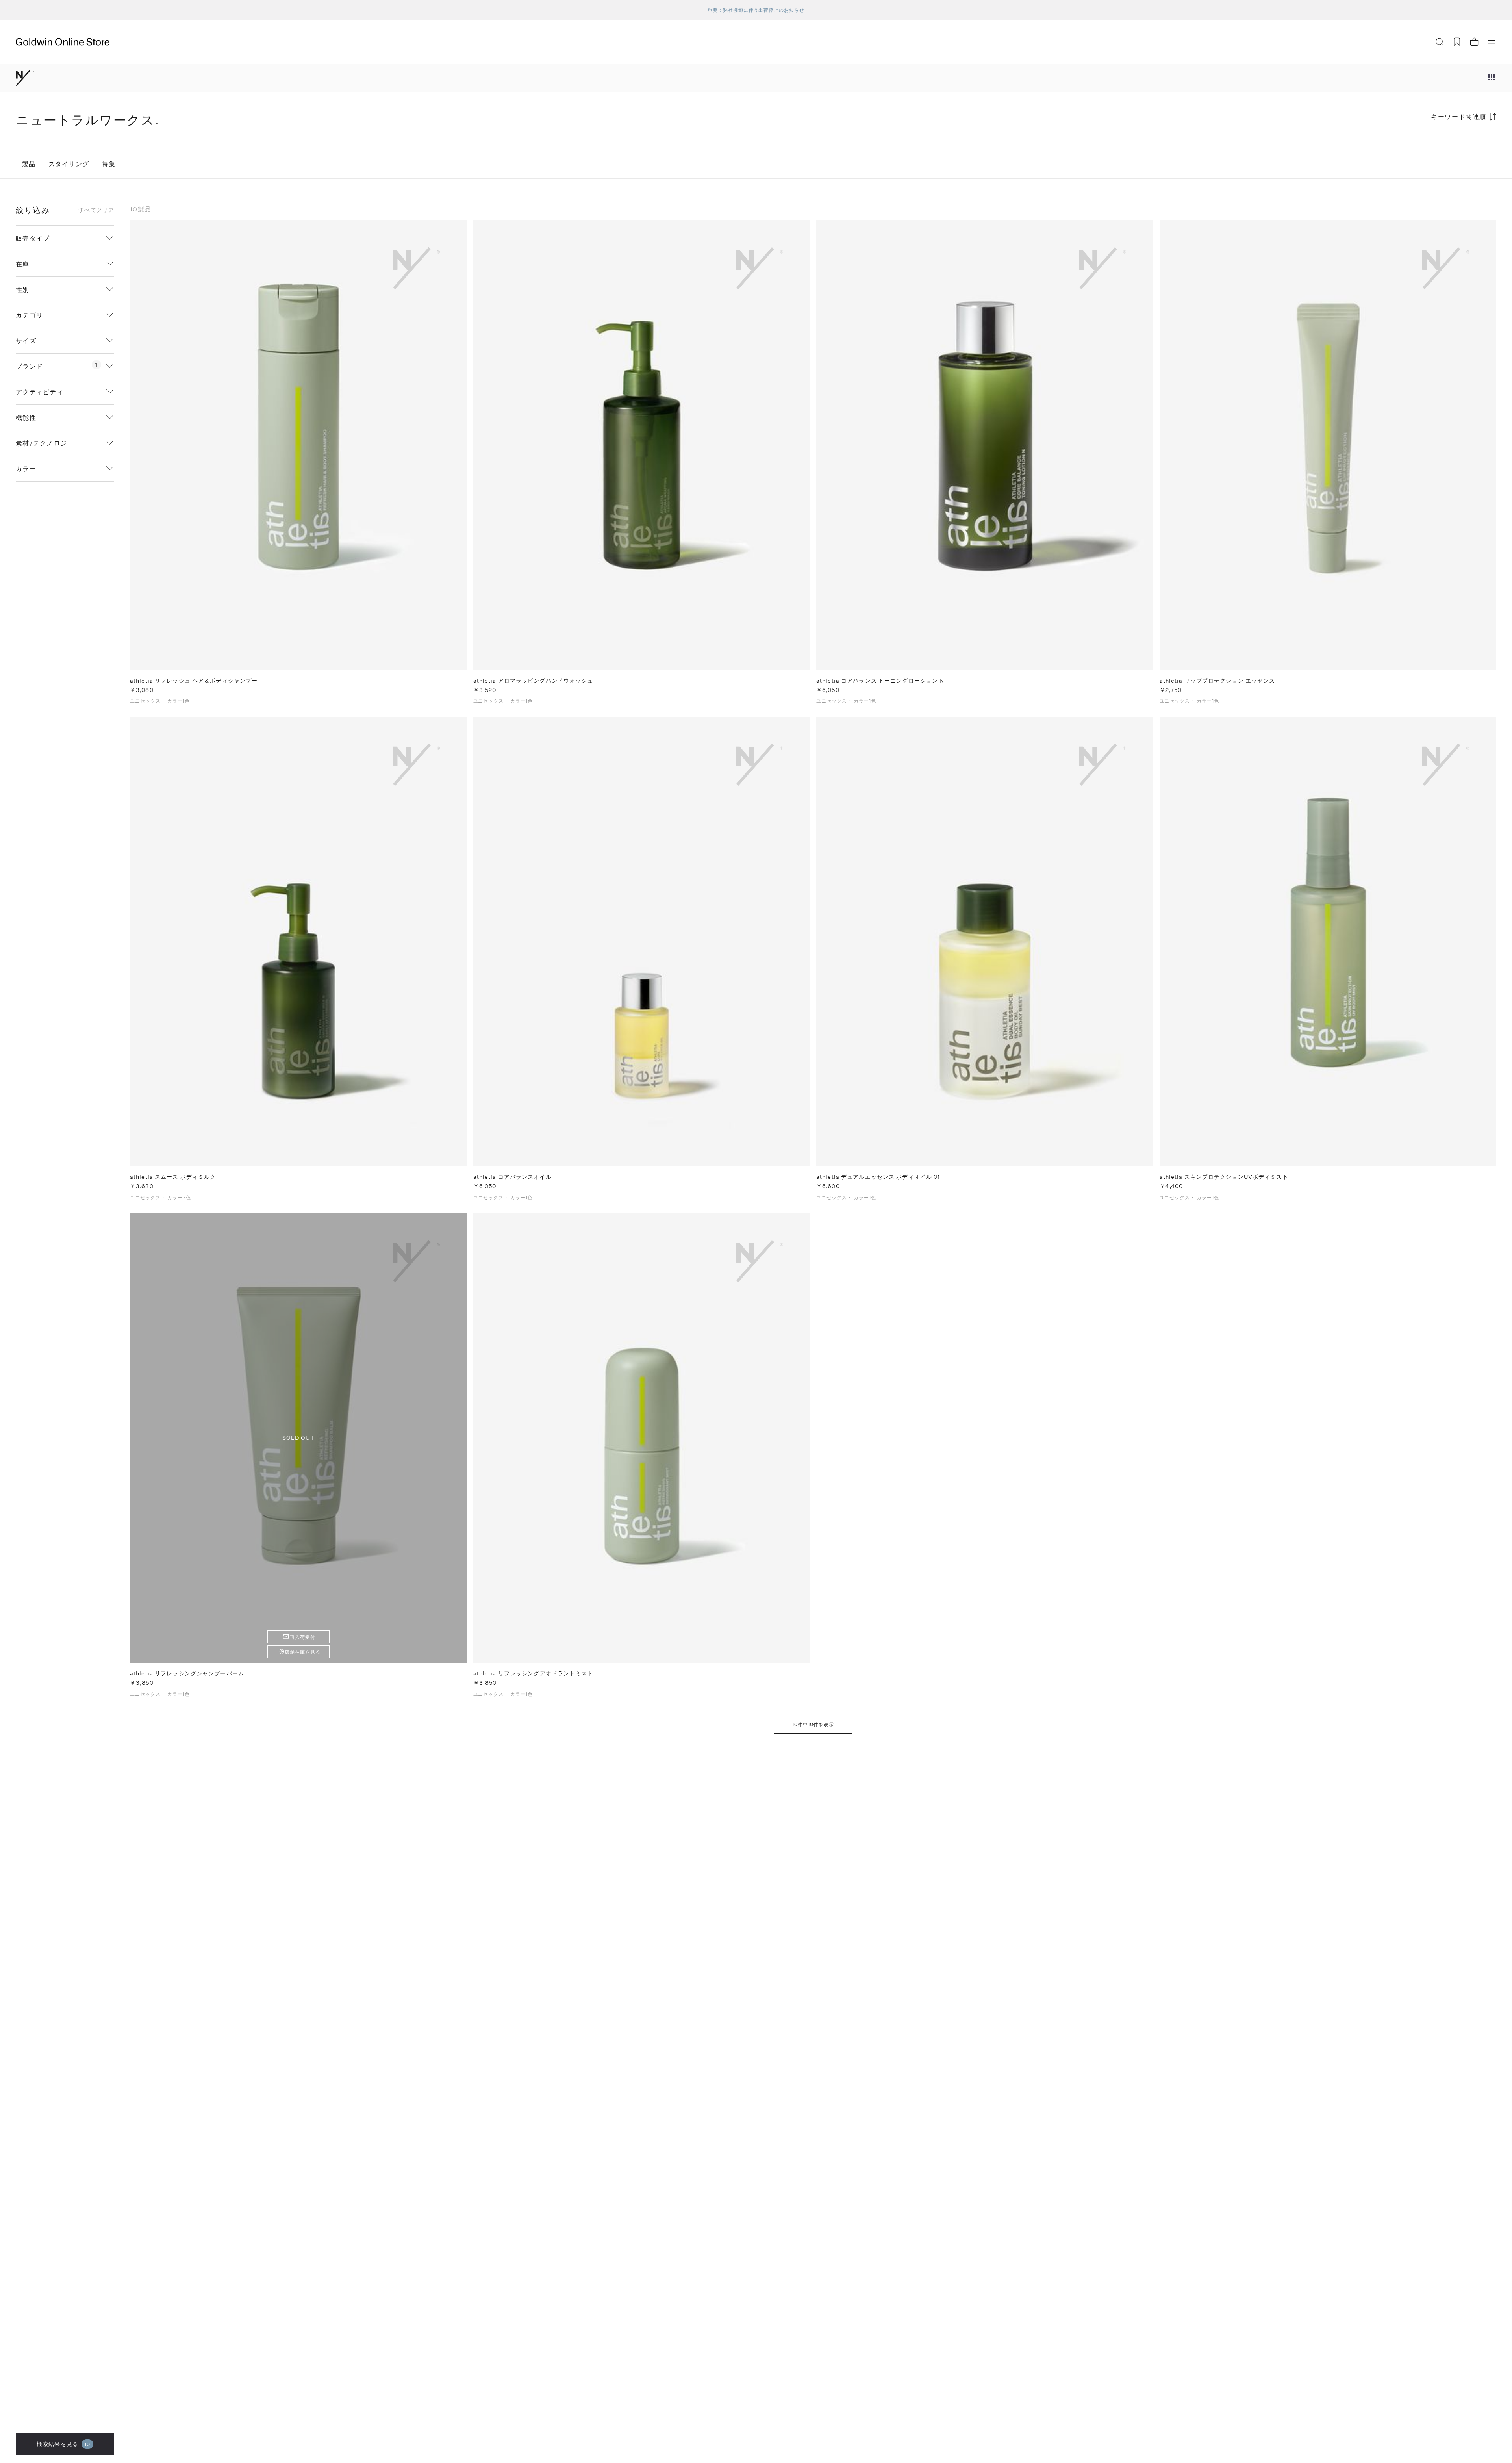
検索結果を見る (63, 2444)
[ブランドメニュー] (1492, 78)
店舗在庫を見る (303, 1652)
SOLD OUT (298, 1438)
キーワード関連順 (1459, 116)
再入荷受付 (303, 1637)
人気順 (1437, 147)
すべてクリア (96, 210)
